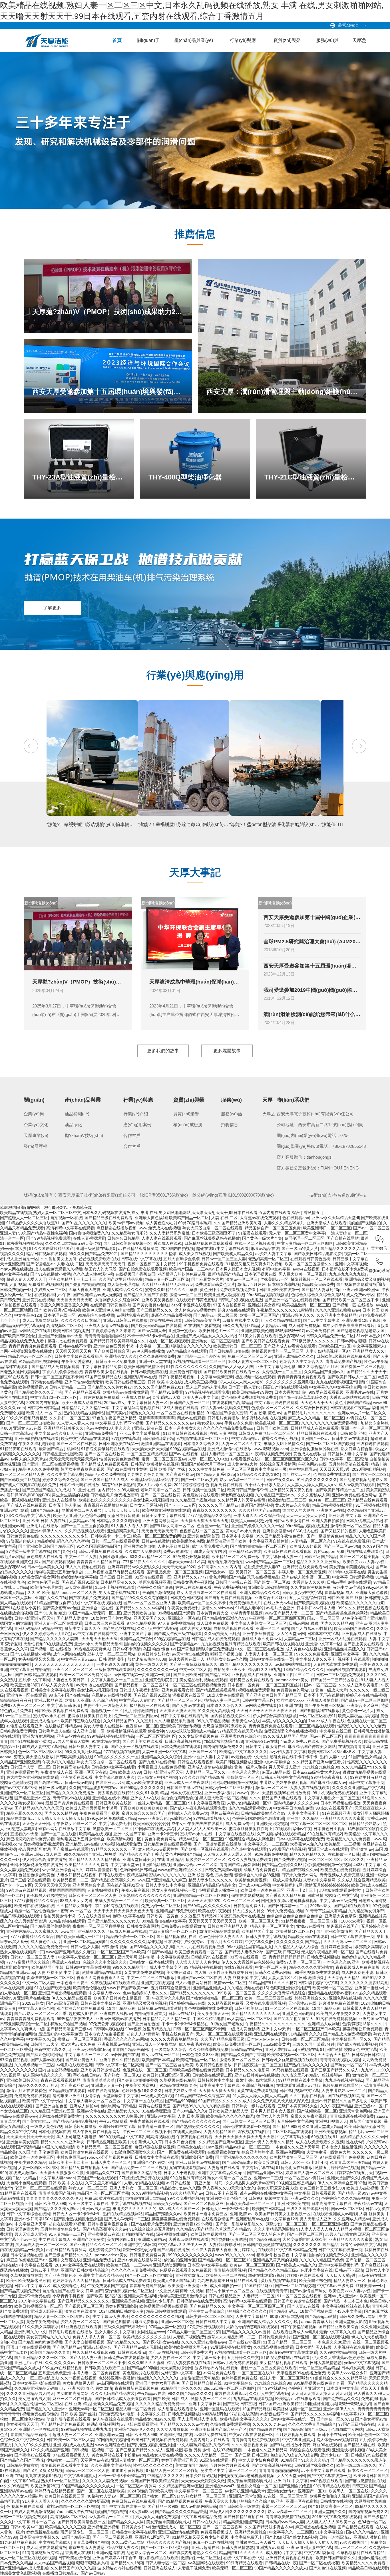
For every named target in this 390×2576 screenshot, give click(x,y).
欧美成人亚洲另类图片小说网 (91, 1808)
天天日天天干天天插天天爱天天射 (267, 1711)
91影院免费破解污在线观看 (105, 1449)
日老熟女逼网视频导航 (20, 1372)
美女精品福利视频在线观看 (203, 1680)
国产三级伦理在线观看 (30, 1880)
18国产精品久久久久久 (303, 1670)
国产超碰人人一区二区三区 (24, 1218)
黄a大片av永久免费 (154, 1485)
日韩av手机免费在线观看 (100, 1551)
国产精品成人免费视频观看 (55, 1367)
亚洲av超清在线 (148, 1428)
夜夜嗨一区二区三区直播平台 (98, 1926)
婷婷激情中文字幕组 (79, 1577)
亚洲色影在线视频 (345, 1998)
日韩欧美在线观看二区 (212, 2075)
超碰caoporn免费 (329, 1551)
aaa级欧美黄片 (277, 2044)
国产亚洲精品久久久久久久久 (241, 2157)
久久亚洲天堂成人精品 (322, 2126)
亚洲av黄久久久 (305, 2198)
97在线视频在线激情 (122, 1752)
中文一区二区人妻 (81, 1557)
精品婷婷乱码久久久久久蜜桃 (63, 1541)
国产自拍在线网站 (343, 1238)
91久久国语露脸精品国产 (51, 1248)
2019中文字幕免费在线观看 (79, 2265)
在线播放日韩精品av (63, 1726)
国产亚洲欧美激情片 (334, 1931)
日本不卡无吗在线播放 (79, 1485)
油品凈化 (73, 1125)
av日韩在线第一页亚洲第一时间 (142, 1675)
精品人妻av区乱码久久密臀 (225, 1408)
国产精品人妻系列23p (321, 1290)
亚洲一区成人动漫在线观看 (342, 1639)
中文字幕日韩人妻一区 (148, 1403)
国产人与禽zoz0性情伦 (311, 1628)
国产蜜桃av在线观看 (71, 1849)
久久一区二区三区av (241, 1901)
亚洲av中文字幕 (161, 2116)
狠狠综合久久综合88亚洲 (257, 1875)
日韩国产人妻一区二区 (190, 1403)
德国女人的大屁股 (100, 1269)
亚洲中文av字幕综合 (272, 1762)
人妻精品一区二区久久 (311, 1541)
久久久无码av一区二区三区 (348, 1942)
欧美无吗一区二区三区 (332, 1988)
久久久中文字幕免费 (206, 1469)
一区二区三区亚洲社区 (156, 1736)
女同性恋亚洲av (113, 1557)
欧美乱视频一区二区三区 (277, 1423)
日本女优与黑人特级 (364, 1521)
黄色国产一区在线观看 (97, 2178)
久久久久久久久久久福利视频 (136, 1942)
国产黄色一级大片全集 (262, 1238)
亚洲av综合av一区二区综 (195, 1865)
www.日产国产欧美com (128, 1988)
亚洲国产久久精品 (302, 1818)
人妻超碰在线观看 (224, 2168)
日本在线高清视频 (16, 1988)
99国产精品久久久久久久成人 (246, 1664)
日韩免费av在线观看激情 (183, 1926)
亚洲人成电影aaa (281, 2049)
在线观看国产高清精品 (232, 1403)
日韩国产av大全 (44, 2044)
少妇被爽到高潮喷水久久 (133, 2152)
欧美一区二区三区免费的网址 (159, 1536)
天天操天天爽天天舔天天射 (73, 1459)
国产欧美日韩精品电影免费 (318, 1254)
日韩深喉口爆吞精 (158, 1438)
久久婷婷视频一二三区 (34, 2065)
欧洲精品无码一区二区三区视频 (104, 2147)
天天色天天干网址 (38, 1824)
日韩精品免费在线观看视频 (167, 1844)
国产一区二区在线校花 (77, 1444)
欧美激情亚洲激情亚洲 (188, 2286)
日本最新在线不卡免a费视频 (347, 1269)
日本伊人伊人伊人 (263, 2039)
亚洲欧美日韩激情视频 (268, 1587)
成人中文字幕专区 (166, 1967)
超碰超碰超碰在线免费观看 (175, 2219)
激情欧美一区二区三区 (350, 1526)
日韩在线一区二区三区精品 (305, 2039)
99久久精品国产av (187, 2193)
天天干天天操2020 (179, 1567)
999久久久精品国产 (130, 1967)
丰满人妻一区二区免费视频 (302, 1572)
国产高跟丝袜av (180, 1474)
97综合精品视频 (141, 1623)
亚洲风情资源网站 (38, 1736)
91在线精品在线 (106, 1741)
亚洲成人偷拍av (136, 1397)
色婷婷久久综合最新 (155, 1587)
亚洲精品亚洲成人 (209, 1988)
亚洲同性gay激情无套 (84, 1382)
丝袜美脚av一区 (274, 1279)
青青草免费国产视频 (344, 1361)
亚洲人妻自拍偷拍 (328, 1521)
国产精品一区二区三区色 (180, 1700)
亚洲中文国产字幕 (136, 1634)
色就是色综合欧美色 (36, 1875)
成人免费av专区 (360, 1295)
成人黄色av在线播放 (304, 1649)
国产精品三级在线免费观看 (108, 1218)
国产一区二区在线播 (59, 1834)
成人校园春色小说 (357, 1972)
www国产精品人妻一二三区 (270, 1562)
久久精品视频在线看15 (248, 1988)
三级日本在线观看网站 (115, 1670)
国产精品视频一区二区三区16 (141, 1685)
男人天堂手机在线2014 (119, 1592)
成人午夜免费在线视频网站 (97, 2132)
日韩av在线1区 (182, 2014)
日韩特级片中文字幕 (216, 2080)
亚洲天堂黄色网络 (355, 2111)
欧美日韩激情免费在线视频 (85, 2152)
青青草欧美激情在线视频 (106, 1372)
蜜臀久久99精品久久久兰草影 (171, 1290)
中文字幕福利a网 (288, 1885)
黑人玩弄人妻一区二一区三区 (41, 2245)
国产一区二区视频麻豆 (204, 2203)
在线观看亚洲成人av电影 (298, 2085)
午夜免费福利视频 (230, 1587)
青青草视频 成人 (339, 1592)
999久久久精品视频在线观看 (363, 1608)
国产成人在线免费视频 (27, 1505)
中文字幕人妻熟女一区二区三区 (259, 1623)
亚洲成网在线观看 (270, 2034)
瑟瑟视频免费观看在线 (99, 1259)
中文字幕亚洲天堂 (31, 2224)
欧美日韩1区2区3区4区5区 (332, 1752)
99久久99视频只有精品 (27, 1418)
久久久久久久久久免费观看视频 (330, 1423)
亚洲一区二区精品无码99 (85, 1942)
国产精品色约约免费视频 (75, 2121)
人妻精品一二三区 (300, 1639)
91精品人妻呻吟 (250, 1608)
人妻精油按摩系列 (225, 2245)
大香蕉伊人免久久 (306, 1844)
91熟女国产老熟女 (227, 2024)
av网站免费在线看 (133, 1315)
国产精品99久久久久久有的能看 (140, 1598)
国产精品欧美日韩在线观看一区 (232, 1372)
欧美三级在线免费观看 (340, 1870)
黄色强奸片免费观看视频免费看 (249, 1397)
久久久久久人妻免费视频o (134, 2270)
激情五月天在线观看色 (26, 2091)
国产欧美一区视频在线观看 (135, 1747)
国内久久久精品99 (337, 1623)
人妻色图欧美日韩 (174, 1546)
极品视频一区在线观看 (255, 1377)
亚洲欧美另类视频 (158, 1300)
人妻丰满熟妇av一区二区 (344, 2091)
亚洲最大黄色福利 (151, 1218)
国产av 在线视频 (184, 1454)
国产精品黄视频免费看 (20, 2291)
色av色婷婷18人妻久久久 (109, 1428)
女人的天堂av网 (291, 1634)
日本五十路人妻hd (244, 1387)
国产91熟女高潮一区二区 (172, 1526)
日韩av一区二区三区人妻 (224, 1259)
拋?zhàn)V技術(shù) (84, 1135)
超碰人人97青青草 (143, 2034)
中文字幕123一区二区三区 (54, 1397)
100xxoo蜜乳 (353, 1921)
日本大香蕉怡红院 (290, 1392)
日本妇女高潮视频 (284, 1284)
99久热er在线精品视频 (26, 1890)
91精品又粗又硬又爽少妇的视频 (254, 1264)
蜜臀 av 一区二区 (76, 1911)
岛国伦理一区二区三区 (304, 1238)
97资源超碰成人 (21, 1541)
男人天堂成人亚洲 (284, 1767)
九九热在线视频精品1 (344, 2080)
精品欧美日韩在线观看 (308, 1936)
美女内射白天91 (121, 2239)
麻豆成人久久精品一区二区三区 (316, 1418)
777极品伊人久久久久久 (313, 1341)
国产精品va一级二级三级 (215, 1315)
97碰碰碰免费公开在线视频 (144, 2178)
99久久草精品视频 (213, 1721)
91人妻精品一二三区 (67, 2234)
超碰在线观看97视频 (67, 2224)
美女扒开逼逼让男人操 (186, 1972)
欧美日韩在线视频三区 (125, 1382)
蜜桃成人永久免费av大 (262, 1639)
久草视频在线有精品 (177, 2080)
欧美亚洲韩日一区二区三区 (327, 1228)
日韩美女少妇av (167, 2203)
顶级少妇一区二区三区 (206, 1859)
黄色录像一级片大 (358, 1711)
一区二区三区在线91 (317, 1716)
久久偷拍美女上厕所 (59, 1259)
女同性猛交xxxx (290, 1700)
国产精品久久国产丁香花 (145, 1295)
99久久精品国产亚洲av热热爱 (90, 1854)
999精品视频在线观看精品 (110, 1736)
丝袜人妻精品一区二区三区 (225, 1454)
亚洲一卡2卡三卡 (163, 1834)
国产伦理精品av (40, 1264)
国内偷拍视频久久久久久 (146, 1644)
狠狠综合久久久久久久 (191, 1346)
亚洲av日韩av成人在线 (41, 1854)
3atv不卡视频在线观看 (191, 1305)
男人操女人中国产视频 (157, 1777)
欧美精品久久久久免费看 (349, 1839)
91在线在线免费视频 (351, 1541)
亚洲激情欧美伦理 (257, 1331)
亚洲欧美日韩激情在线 (100, 2070)
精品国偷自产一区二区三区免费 (273, 1228)
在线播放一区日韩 (344, 1854)
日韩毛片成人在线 (54, 1731)
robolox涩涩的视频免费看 (110, 2157)
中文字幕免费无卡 (115, 1824)
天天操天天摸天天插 (177, 1711)
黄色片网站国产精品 (353, 1403)
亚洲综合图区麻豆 (271, 1598)
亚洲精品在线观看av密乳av (332, 1993)
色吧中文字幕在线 (128, 1916)
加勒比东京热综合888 (147, 1659)
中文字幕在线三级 (335, 1731)
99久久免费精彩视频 (186, 2198)
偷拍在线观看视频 (247, 1895)
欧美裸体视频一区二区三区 (291, 2055)
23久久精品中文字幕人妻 (29, 1515)
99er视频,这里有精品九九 (249, 1947)
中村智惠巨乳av (303, 1469)
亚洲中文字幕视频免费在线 (359, 1264)
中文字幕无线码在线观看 (276, 1403)
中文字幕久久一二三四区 (266, 1844)
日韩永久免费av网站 (299, 1875)
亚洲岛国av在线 (331, 1510)
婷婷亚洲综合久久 (311, 1998)
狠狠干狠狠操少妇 (139, 2250)
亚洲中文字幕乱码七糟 (276, 1367)
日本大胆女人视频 (195, 1628)
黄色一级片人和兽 (250, 1767)
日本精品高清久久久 (118, 1582)
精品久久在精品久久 (307, 1854)
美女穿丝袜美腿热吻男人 (351, 1567)
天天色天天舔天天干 (159, 1531)
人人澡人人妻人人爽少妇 (197, 1962)
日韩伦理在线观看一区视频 (246, 2126)
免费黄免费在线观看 (32, 2096)
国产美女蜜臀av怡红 (151, 1305)
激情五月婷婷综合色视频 (337, 2168)
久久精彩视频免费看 (226, 2003)
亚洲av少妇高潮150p (91, 2049)
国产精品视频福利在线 (176, 1936)
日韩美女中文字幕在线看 (164, 1515)
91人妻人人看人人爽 (75, 1423)
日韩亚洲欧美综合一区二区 (24, 2024)
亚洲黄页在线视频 (38, 1300)
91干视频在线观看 (372, 1505)
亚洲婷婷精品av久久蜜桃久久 (134, 1567)
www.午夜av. (248, 1793)
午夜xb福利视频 (135, 1890)
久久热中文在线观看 (249, 1849)
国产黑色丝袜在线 (119, 1628)
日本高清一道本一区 (156, 2126)
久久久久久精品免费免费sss (229, 1428)
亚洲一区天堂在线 (155, 1361)
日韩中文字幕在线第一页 (271, 1659)
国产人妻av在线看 (188, 1705)
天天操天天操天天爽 (73, 1351)
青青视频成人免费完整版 (342, 1875)
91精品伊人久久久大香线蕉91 (33, 1223)
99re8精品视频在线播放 (268, 1295)
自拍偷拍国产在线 (138, 2234)
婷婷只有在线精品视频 (366, 1695)
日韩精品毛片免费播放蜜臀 (114, 1495)
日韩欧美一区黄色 (162, 1916)
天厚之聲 (359, 45)
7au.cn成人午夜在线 (326, 1721)
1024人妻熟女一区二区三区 (253, 1361)
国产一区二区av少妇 (199, 1480)
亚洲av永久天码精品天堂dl (335, 1218)
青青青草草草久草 (99, 2080)
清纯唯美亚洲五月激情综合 (58, 1572)
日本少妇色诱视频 (180, 2142)
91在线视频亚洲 (336, 1813)
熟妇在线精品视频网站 (84, 1413)
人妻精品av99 (274, 1326)
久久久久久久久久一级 (157, 1670)
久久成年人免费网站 (143, 1551)
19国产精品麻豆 (45, 1510)
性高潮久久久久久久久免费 (361, 1726)
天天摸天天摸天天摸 (122, 1510)
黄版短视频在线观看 (279, 2280)
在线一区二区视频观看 (255, 1243)
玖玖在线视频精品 (263, 1577)
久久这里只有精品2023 (201, 1916)
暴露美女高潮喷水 (371, 1947)
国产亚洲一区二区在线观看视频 (292, 1300)
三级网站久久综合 (170, 2049)
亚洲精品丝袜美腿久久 (64, 1428)
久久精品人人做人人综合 (296, 1947)
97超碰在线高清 (126, 1438)
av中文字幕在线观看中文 (95, 1634)
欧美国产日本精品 (158, 2060)
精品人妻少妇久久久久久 (210, 1880)
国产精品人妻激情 (73, 1618)
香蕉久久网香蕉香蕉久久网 (64, 1305)
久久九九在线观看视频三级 (200, 1947)
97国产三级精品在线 (103, 1377)
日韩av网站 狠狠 (352, 1341)
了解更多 (52, 608)
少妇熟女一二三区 (50, 1290)
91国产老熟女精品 (365, 1757)
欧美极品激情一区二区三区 (306, 1305)
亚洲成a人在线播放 (59, 1500)
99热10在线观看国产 (334, 1808)
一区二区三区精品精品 (147, 1454)
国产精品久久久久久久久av (170, 1423)
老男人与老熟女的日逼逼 (347, 2234)
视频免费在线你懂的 (341, 2085)
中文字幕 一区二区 (152, 1346)
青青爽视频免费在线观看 (271, 1726)
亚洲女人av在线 (27, 1428)
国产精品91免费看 (167, 1392)
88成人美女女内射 (210, 1551)
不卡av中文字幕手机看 (140, 1433)
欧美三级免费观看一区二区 (198, 1952)
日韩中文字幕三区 (258, 1700)
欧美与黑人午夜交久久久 (338, 2014)
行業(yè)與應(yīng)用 (243, 45)
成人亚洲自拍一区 (22, 1259)
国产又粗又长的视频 (339, 1531)
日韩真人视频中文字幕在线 (285, 1777)
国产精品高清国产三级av (69, 2029)
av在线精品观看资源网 (138, 1248)
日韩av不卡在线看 (221, 2193)
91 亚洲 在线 (84, 1490)
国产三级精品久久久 (154, 1310)
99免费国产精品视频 (288, 1849)
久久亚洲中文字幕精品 (337, 1315)
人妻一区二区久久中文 (242, 1444)
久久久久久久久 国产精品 (299, 1942)
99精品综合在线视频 (96, 1315)
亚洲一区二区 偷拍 (272, 1628)
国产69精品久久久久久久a (207, 1906)
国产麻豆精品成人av (328, 1782)
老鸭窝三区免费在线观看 (252, 1680)
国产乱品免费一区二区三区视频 (175, 1572)
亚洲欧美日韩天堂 (22, 2080)
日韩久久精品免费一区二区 (330, 1336)
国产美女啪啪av (36, 2121)
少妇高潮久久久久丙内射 (220, 1567)
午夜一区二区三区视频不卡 (147, 2132)
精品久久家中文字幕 (18, 2132)
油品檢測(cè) (77, 1114)
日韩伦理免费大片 (250, 1906)
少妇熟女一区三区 (243, 1777)
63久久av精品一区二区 (150, 1557)
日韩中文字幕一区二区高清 (343, 1459)
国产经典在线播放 (173, 2250)
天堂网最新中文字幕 (121, 2096)
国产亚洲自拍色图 (143, 2024)
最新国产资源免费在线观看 (69, 1803)
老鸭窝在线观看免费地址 (341, 1890)
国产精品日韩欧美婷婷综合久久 (118, 1341)
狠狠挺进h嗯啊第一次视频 (234, 1782)
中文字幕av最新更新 (215, 1377)
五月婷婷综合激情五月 (171, 1988)
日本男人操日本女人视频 (238, 1269)
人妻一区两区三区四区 (38, 2168)
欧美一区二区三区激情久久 (309, 1264)
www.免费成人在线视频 (159, 1228)
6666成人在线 (306, 1531)
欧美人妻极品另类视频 (358, 1716)
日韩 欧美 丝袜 (353, 1433)
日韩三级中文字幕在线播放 (357, 1259)
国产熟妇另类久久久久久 (306, 2065)
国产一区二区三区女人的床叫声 (257, 2234)
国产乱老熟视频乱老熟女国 (361, 1331)
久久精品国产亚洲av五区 (52, 2111)
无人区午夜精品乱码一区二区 (327, 1952)
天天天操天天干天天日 (105, 1264)
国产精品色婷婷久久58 (282, 1865)
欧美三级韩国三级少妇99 (322, 2188)
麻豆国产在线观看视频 (54, 1562)
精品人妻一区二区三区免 (167, 1279)
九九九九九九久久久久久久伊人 (54, 2198)
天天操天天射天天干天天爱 (30, 2137)
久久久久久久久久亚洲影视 (290, 1382)
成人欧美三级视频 (200, 1382)
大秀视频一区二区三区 (282, 1372)
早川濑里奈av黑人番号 (82, 1510)
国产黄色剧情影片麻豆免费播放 (205, 1649)
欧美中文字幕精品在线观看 (85, 1438)
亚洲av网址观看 (14, 1510)
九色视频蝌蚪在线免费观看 (208, 2008)
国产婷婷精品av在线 (187, 2003)
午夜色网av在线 (312, 1464)
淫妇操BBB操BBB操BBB (28, 1495)
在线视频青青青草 (354, 1747)
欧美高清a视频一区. (124, 1839)
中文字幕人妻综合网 (36, 2008)
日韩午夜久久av (280, 1480)
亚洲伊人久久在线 (51, 1598)
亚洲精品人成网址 (324, 2024)
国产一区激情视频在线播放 (218, 1844)
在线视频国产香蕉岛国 (135, 1274)
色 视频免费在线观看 (331, 1474)
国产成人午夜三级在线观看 (178, 1634)
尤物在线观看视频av (187, 2168)
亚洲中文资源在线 (65, 2260)
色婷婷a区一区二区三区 (272, 1408)
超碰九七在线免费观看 (67, 1341)
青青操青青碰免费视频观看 (33, 1346)
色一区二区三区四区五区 (40, 1752)
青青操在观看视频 (230, 2270)
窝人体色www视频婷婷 (195, 1310)
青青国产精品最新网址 (240, 1865)
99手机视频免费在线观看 (201, 1264)
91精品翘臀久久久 (305, 2034)
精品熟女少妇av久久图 (227, 1659)
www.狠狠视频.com (271, 1449)
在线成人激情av (187, 2132)
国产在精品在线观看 (83, 1392)
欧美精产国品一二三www (191, 1269)
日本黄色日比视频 (186, 1598)
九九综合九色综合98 (321, 1767)
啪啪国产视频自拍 (365, 1223)
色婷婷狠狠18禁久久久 (362, 2024)
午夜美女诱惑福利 (77, 1361)
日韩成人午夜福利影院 (139, 1690)
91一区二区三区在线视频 (287, 2008)
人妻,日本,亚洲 (191, 2116)
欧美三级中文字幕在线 (89, 2203)
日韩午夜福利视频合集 (108, 2224)
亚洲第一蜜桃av (182, 1331)
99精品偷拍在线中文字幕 (164, 1921)
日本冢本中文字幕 (238, 1536)
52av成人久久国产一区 (179, 2209)
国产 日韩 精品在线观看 (36, 1675)
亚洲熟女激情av (277, 1531)
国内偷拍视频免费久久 (89, 1233)
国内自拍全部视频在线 (58, 2070)
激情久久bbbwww (217, 1608)
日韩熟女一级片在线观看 (151, 1962)
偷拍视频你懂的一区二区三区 (278, 1351)
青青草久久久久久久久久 (214, 1510)
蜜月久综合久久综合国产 (144, 1813)
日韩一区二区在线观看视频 (115, 1541)
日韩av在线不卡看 (75, 1346)
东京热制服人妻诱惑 (229, 2239)
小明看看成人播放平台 (218, 1890)
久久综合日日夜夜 (312, 1408)
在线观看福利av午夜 (52, 1295)
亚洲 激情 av (362, 1849)
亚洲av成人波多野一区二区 (306, 1577)
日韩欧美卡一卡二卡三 (111, 1536)
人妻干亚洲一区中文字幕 (164, 1752)
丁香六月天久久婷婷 (225, 1942)
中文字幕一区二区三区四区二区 (318, 1824)
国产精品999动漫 (180, 2101)
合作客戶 (132, 1135)
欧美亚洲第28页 (25, 1685)
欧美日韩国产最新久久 (354, 1628)
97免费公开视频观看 (191, 1557)
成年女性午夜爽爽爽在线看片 (349, 1326)
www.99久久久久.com (235, 2255)
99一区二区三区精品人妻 (22, 1474)
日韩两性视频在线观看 (346, 1670)
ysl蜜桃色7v (180, 1818)
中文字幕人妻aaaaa (79, 1659)
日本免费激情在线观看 (181, 1747)
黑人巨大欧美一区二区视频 (303, 1274)
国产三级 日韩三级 (116, 1577)
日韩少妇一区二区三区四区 (229, 1788)
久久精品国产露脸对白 (195, 1500)
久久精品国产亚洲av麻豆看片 (319, 1762)
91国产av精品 (160, 1952)
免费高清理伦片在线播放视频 (291, 1731)
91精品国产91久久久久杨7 (272, 1983)
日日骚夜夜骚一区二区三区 (258, 2065)
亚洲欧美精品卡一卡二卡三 (73, 1279)
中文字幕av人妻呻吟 (137, 1700)
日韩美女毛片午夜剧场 (193, 1582)
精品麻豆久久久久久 (24, 1813)
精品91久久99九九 (264, 1670)
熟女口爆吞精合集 (357, 1449)
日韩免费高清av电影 (71, 1767)
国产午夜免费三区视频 (324, 1705)
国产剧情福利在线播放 (320, 1711)
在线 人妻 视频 (13, 1284)
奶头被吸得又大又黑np (39, 1659)
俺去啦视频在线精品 (25, 1243)
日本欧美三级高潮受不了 (214, 1233)
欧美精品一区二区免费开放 (236, 1557)
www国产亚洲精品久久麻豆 (162, 1880)
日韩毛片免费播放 (224, 1418)
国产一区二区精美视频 (359, 1557)
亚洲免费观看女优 (178, 1690)
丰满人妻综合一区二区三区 (351, 1233)
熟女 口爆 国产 (90, 2291)
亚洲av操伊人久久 (298, 1315)
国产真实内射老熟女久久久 (130, 1413)
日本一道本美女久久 (183, 1428)
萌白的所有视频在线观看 (117, 1906)
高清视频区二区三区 (64, 1326)
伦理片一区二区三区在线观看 (40, 2188)
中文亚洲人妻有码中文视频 (179, 2291)
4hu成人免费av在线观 (300, 1741)
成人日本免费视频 (304, 1326)
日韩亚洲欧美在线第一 (279, 1290)
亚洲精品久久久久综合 (161, 1757)
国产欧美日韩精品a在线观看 (156, 1326)
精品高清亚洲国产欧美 (226, 1541)
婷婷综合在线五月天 (355, 2173)
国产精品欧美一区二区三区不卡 (351, 1300)
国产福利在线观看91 (352, 1906)
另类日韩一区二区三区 (256, 1572)
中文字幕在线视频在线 (101, 1603)
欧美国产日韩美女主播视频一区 (122, 1998)
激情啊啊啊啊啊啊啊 (157, 1418)
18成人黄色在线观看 (180, 1408)
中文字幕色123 (28, 1315)
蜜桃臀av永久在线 (49, 1716)
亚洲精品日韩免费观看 (176, 1911)
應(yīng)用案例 (137, 1125)
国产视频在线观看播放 (356, 1284)
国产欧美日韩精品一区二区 (340, 1490)
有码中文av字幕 (276, 1269)
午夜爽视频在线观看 (194, 2137)
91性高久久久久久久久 (186, 1367)
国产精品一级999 (353, 2193)
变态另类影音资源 (123, 1515)
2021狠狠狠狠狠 (188, 1485)
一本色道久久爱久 (244, 1772)
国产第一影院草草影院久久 (303, 1397)
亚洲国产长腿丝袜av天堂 (60, 1336)
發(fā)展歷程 (35, 1146)
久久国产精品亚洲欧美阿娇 (238, 1223)
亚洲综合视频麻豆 (258, 2085)
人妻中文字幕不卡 (304, 1813)
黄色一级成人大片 (151, 1664)
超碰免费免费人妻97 (262, 1567)
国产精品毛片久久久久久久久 (309, 1413)
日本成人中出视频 (254, 1885)
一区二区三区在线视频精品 (180, 1413)
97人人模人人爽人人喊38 (241, 1382)
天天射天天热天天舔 (100, 1639)
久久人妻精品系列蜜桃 (170, 1233)
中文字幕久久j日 (259, 1942)
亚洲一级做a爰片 (220, 1793)
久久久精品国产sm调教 (259, 1510)
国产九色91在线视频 (157, 1762)
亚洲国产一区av (315, 1438)
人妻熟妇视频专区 (103, 1890)
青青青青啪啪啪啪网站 (105, 1336)
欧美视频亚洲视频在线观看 (166, 1510)
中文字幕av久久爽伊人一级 (59, 1433)
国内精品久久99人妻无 (118, 1490)
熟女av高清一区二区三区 (242, 1480)
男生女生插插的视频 (70, 1495)
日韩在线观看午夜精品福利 (354, 1408)
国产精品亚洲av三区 (32, 1798)
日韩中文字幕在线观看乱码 (79, 1356)
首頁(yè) (117, 45)
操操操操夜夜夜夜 (16, 1700)
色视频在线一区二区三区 (202, 1531)
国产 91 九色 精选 (50, 1613)
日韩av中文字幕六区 (32, 2286)
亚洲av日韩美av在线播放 (125, 1320)
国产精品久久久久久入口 (342, 1248)
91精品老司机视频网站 (39, 1361)
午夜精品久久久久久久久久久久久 (276, 2024)
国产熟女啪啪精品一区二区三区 (259, 1546)
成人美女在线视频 (195, 1254)
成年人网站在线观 (69, 1654)
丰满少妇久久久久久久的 (284, 1721)
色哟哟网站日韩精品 (138, 1870)
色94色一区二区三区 (327, 1500)
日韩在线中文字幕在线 (141, 1259)
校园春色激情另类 (16, 1782)
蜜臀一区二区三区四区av (164, 1459)
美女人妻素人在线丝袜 (103, 1726)
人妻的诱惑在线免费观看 (335, 1664)
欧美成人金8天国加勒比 (174, 2280)
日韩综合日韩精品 (123, 1238)
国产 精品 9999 (286, 2126)
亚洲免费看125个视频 (361, 1320)
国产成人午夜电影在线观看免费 (29, 1485)
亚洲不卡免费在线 (34, 2296)
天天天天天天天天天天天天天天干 (64, 1664)
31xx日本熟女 (369, 1336)
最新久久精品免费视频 (171, 1315)
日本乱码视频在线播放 (340, 1803)
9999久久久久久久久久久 (190, 2255)
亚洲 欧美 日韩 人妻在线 (45, 1521)
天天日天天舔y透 (334, 1469)
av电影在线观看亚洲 (24, 1726)
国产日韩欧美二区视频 (20, 1480)
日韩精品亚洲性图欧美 (62, 1454)
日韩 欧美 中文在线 (165, 1382)
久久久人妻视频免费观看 (250, 1859)
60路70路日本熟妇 (195, 1223)
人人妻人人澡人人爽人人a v (312, 1485)
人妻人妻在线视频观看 (162, 1238)
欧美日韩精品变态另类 (252, 1392)
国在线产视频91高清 (80, 1582)
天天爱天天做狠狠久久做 (62, 2173)
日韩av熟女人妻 (85, 1947)
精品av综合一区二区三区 (201, 1839)
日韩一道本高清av (16, 1433)
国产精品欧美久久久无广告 (38, 1392)
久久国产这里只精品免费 (121, 1279)
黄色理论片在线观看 (201, 1495)
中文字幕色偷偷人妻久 (115, 1777)
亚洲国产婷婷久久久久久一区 (257, 1526)
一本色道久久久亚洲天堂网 (295, 2147)
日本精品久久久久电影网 (118, 1521)
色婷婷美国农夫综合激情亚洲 (258, 1818)
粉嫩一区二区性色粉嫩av (36, 1911)
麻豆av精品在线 (265, 1248)
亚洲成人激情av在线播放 (107, 1326)
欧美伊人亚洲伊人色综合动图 (108, 1310)
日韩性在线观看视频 (196, 1762)
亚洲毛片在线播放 (43, 1526)
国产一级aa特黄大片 (300, 1248)
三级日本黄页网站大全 (298, 2106)
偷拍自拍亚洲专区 (180, 2260)
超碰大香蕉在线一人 (186, 1659)
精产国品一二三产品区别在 (201, 1356)
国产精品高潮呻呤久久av (105, 2229)
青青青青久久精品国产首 (98, 1562)
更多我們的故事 (163, 1051)
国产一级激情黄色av (325, 1536)
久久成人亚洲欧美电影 (359, 1685)
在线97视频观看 (238, 1967)
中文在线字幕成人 (55, 2239)
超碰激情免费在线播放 (339, 2003)
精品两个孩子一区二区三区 (130, 1936)
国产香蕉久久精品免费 (286, 1895)
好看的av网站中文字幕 (361, 2245)
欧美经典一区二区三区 (165, 1901)
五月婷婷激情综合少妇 (61, 2229)
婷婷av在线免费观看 (193, 1587)
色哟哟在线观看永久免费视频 (186, 2270)
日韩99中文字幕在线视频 (88, 1967)
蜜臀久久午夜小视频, (280, 1438)
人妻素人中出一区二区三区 (269, 1654)
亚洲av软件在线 (71, 1736)
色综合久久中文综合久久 (301, 1361)
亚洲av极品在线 (48, 1700)
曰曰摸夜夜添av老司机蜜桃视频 (289, 1901)
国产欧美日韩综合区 (18, 1336)
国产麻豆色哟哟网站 (44, 2055)
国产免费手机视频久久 (342, 1741)
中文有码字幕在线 (258, 2168)
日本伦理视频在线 (260, 1274)
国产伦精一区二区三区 (365, 2260)
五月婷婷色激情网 (337, 1947)
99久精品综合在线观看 (187, 1351)
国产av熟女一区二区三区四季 (40, 2014)
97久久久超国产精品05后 (202, 1777)
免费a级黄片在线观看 (104, 2198)
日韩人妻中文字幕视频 (266, 1936)
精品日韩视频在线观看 (46, 1254)
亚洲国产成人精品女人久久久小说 (206, 1336)
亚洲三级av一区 (368, 2106)
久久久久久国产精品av (219, 1505)
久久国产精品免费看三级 (223, 2039)
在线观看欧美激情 (223, 2152)
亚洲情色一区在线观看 (26, 1695)
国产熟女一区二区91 (371, 1474)
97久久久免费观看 (312, 1654)
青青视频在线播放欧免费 (106, 1505)
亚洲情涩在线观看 (77, 1777)
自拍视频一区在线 (66, 1218)
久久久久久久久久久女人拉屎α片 (115, 2116)
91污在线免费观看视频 (336, 2019)
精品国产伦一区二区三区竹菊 (103, 2193)
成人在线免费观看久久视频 (58, 1269)
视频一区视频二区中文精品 (152, 1264)
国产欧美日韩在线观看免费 (266, 1341)
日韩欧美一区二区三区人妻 (93, 1895)
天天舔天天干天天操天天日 (61, 1818)
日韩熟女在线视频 (46, 1382)
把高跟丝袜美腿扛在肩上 (90, 1716)
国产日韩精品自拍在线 (229, 1351)
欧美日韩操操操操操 (151, 1824)
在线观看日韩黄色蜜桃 (310, 1259)
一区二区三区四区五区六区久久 (289, 1459)
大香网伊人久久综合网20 (117, 1300)
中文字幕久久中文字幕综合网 (335, 1387)
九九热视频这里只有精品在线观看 (114, 1572)
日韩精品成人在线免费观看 (315, 1428)
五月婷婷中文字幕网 (295, 2121)
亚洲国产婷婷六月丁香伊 (203, 1464)
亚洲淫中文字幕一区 (323, 1644)
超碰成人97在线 (83, 2014)
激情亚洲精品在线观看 (161, 1444)
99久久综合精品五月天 (318, 1367)
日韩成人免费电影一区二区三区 (266, 1433)
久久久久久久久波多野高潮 (364, 1983)
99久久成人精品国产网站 (285, 1736)
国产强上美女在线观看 (363, 1644)
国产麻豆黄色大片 (207, 1279)
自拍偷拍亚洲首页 (150, 2014)
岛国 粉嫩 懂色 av (265, 1413)
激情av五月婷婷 (251, 1284)
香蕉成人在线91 (168, 1243)
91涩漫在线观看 (252, 1233)
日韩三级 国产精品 (321, 1557)
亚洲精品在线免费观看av (305, 1567)
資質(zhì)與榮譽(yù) (287, 45)
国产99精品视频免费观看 (49, 1238)
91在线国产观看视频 (202, 1326)
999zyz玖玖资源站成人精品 (191, 1731)
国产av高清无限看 (62, 2003)
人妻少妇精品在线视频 (77, 1875)
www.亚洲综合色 (153, 1818)
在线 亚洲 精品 (170, 1859)
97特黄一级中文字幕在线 (29, 1551)
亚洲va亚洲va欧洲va (361, 1290)
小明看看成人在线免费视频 (161, 1767)
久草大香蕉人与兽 (85, 1290)
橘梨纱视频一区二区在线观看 (317, 1279)
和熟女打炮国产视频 (68, 2024)
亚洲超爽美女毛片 (123, 1531)
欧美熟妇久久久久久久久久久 (105, 1500)
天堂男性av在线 (246, 1721)
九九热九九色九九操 (347, 1274)
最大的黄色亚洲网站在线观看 (32, 1777)
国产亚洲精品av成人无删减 (97, 1295)
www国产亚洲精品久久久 (180, 1870)
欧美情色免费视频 (251, 1880)
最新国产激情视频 (257, 1505)
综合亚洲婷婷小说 (258, 2152)
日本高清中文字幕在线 (220, 2085)
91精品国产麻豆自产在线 (57, 1603)
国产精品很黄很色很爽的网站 (342, 1613)
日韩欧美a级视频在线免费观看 (343, 1356)
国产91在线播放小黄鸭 (51, 1274)
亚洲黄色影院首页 (203, 1536)
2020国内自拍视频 (177, 1248)
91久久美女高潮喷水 (216, 1711)
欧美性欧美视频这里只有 (231, 1972)
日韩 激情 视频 (114, 1947)
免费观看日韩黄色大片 (215, 1284)
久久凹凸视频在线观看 (85, 1531)
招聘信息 (230, 1125)
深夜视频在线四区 (188, 1695)
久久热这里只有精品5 (300, 2075)
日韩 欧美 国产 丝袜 (168, 1469)
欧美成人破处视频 (305, 1546)
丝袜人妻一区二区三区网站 (111, 1654)
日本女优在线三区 (186, 1793)
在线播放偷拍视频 (16, 1613)
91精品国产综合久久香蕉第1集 (203, 2096)
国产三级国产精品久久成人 (104, 1480)
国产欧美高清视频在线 (314, 1603)
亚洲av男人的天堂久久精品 (269, 2142)
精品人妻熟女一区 (349, 2280)
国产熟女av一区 (296, 1474)
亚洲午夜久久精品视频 (120, 2060)
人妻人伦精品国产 (220, 2132)
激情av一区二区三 (242, 1279)
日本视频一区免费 (244, 1685)
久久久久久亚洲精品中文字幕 (358, 1788)
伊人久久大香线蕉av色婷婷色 (248, 1962)
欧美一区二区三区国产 (260, 1315)
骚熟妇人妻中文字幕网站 (44, 1747)
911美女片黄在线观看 (258, 1336)
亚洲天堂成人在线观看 (327, 1223)
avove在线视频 (306, 1269)
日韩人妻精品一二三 (67, 1387)
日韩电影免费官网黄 (18, 1731)
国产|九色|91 (65, 1551)
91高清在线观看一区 (153, 1577)
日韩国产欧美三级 (272, 1428)
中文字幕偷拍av (245, 1438)
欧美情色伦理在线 (43, 1582)
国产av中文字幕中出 (321, 1320)
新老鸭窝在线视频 (237, 1495)
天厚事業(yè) (36, 1135)
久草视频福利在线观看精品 (281, 1834)
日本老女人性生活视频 (104, 2034)
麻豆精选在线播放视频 (116, 1228)
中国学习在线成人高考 (155, 1829)
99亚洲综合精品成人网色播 (250, 1839)
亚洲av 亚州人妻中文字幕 (206, 1757)
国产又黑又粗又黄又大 (293, 2019)
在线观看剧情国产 (218, 2219)
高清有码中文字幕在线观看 (70, 1228)
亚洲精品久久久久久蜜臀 (343, 1818)
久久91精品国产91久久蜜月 (128, 1721)
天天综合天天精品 (343, 1978)
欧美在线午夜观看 (166, 1320)
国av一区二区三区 (323, 1618)
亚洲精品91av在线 (245, 1551)
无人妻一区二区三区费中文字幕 (297, 1233)
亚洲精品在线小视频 (110, 1798)
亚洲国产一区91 (203, 1752)
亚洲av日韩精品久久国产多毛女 (340, 2101)
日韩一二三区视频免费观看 (340, 1675)
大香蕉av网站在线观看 (350, 1397)
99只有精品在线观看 (290, 2070)
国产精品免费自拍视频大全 (85, 2168)
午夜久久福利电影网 (36, 1444)
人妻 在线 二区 (224, 1218)
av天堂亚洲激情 (79, 1587)
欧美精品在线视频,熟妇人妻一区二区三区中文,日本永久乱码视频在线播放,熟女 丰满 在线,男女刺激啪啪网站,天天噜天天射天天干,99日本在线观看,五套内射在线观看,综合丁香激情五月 (162, 1213)
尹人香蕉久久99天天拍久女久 (229, 2188)
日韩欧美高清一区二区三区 (250, 2203)
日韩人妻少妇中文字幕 (302, 1592)
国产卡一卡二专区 (180, 1505)
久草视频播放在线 (26, 2275)
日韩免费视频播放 (323, 1957)
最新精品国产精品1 (225, 1274)
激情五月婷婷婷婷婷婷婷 (327, 1885)
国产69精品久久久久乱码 (152, 1947)
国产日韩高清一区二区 (288, 1906)
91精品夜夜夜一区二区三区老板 (310, 1921)
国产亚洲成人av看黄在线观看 (290, 1346)
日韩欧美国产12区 (334, 1346)
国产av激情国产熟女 (308, 2291)
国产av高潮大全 (152, 1331)
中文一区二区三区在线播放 (259, 1649)
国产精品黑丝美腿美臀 (216, 1690)
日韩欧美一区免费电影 (116, 1361)
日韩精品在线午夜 (247, 2049)
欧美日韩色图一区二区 (219, 1331)
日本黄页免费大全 (212, 1613)
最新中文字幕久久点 (83, 1628)
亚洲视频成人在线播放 (361, 1634)
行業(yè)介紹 (136, 1114)
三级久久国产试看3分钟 (313, 2044)
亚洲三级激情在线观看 (96, 1248)
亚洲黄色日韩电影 (185, 1372)
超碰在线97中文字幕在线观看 (222, 1248)
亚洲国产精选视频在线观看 (62, 1993)
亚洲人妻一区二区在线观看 (58, 1623)
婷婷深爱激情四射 (102, 1870)
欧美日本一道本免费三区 (262, 1890)
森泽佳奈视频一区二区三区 (50, 1978)
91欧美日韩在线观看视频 (185, 1433)
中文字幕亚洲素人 (369, 1346)
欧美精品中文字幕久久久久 (243, 1752)
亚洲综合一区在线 (97, 1608)
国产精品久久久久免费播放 (71, 1793)
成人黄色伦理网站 (123, 1284)
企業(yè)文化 (36, 1125)
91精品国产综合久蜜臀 (227, 1413)
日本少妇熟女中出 (180, 2091)
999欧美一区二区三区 (236, 1993)
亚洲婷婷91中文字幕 (117, 2126)
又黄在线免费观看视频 (144, 1972)
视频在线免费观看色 (365, 1551)
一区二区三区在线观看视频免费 (197, 1685)
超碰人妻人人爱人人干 (26, 1279)
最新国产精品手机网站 (59, 1449)
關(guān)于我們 (148, 45)
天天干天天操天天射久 (306, 1515)
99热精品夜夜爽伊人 (92, 1649)
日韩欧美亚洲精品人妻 (355, 1243)
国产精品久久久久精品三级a (273, 2270)
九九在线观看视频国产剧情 (340, 1382)
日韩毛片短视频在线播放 (240, 1300)
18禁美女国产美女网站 (39, 1577)
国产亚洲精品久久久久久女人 (113, 1921)
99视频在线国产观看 (176, 1613)
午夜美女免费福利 (183, 1608)
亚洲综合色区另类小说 (113, 1346)
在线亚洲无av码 (278, 1603)
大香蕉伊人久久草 (309, 1582)
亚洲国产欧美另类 (89, 2239)
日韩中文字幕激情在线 (266, 1747)
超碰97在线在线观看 (236, 1310)
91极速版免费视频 (271, 1854)
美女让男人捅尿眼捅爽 (153, 1500)
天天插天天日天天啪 (75, 1300)
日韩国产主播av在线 (233, 1582)
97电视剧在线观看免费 (121, 1844)
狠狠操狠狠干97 (290, 1331)
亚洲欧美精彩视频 (330, 2132)
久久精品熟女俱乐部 (129, 1233)
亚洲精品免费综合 (101, 1433)
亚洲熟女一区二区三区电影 (215, 1341)
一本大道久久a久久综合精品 (259, 1515)
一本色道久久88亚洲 (115, 1664)
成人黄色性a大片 (161, 1223)
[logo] (47, 35)
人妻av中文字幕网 (319, 1880)
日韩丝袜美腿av (249, 2008)
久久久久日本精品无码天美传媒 (73, 1243)
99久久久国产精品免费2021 (93, 1254)
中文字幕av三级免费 (338, 1901)
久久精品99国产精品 (194, 2229)
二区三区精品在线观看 (315, 1726)
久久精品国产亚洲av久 (324, 1372)
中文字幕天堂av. (125, 1865)
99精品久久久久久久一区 (116, 1757)
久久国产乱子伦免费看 (38, 2152)
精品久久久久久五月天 (38, 2085)
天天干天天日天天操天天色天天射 (124, 1911)
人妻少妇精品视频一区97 (328, 1351)
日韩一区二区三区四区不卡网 (57, 1377)
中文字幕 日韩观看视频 (353, 1577)
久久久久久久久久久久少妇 (65, 1536)
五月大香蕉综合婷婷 (181, 1259)
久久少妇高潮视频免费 (310, 1587)
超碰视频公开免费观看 (362, 2029)
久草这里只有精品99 (103, 2183)
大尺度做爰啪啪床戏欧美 (224, 1726)
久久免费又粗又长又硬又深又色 (281, 2101)
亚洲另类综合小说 (89, 1885)
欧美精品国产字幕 (258, 1931)
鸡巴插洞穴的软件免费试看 (182, 1274)
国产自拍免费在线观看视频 (143, 1269)
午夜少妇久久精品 (58, 1762)
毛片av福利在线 (225, 1813)
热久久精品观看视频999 (250, 1808)
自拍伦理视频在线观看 (234, 1628)
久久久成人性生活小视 (93, 1274)
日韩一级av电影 (79, 1782)
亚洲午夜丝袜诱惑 (258, 1634)
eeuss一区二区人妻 (79, 1592)
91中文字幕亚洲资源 (206, 1803)
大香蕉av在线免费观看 (260, 1218)
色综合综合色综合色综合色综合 (294, 1916)
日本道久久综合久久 (201, 1444)
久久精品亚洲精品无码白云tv (167, 1284)
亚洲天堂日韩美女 (139, 1859)
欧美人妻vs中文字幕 (201, 1397)
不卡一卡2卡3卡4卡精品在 (150, 1336)
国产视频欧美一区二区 (317, 2111)
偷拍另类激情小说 (59, 1916)
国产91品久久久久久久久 (84, 1223)
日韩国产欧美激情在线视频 (155, 1464)
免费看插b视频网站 (46, 1284)
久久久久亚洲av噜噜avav (338, 1310)
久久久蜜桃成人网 (314, 1495)
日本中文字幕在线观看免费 (300, 1839)
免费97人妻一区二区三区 (22, 1705)
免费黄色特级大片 (245, 1603)
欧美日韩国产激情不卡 (144, 1367)
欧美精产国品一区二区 (189, 1218)
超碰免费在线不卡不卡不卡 (293, 1757)
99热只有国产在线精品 (69, 1695)
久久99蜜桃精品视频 (150, 2193)
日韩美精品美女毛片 (202, 1320)
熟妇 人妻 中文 (333, 1757)
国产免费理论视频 (290, 1859)
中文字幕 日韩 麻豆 (64, 1705)
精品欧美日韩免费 (318, 1284)
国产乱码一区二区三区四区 (365, 1700)
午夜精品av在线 (368, 2203)
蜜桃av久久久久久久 (167, 1875)
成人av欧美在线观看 (357, 1485)
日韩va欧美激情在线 (149, 1372)
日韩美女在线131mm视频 (200, 2147)
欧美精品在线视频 (95, 1834)
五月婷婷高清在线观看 (349, 1464)
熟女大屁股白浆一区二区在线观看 (212, 1228)
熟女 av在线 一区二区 (161, 2055)
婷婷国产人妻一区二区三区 (310, 2173)
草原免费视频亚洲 (155, 1582)
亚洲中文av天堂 (276, 2029)
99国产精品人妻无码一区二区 (95, 1613)
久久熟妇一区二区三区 (70, 1418)
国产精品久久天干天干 (367, 1372)
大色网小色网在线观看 (26, 2183)
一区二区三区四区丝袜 (282, 1685)
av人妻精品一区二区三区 (249, 2019)
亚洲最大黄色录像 (372, 1592)
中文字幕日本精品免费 (102, 1367)
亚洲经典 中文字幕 (345, 1515)
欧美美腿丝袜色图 (188, 1541)
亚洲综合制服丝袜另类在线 (314, 1449)
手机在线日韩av (87, 2075)
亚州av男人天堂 (96, 2209)
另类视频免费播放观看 (43, 1844)
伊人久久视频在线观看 (85, 1567)
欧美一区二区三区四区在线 (268, 1998)
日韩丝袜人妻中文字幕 (347, 1454)
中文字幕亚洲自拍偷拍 (269, 1541)
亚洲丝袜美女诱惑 (264, 1305)
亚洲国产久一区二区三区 (22, 1793)
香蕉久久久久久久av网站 (126, 2039)
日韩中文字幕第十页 (366, 1782)
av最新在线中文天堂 (241, 1320)
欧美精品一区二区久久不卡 (202, 1603)
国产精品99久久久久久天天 (39, 1808)
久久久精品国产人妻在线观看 (276, 1798)
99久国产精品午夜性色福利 (43, 1233)
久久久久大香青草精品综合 (282, 1993)
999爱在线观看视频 (326, 1392)
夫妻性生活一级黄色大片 (105, 1705)
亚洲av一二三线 (268, 2178)
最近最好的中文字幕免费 (60, 2034)
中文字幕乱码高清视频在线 (136, 1408)
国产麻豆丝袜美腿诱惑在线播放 (212, 1238)
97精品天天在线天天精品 (240, 1731)
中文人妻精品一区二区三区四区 (305, 1243)
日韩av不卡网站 (44, 2270)
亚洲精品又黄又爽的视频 (367, 1279)
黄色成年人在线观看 (45, 1557)
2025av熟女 (115, 1403)
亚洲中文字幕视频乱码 (338, 2265)
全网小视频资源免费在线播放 (27, 1351)
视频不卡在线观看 (354, 1659)
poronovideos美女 (292, 1680)
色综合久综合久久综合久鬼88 (317, 1295)
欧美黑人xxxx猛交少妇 (251, 1521)
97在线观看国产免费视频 (342, 2157)
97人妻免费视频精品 (176, 1623)
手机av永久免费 (239, 1423)
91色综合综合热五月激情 (152, 2229)
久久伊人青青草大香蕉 (212, 2250)
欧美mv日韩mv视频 (126, 1223)
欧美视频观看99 (33, 1387)
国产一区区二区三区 (305, 2234)
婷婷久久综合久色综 (60, 1480)
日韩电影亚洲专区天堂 (34, 1618)
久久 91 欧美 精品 (43, 1592)
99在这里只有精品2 (367, 1777)
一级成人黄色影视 (285, 1880)
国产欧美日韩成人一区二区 (352, 1377)
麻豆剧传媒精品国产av (26, 2260)
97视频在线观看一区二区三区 (200, 1361)
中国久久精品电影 (209, 2019)
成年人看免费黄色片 (210, 1546)
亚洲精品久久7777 (190, 1577)
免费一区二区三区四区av (250, 1356)
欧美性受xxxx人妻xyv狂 (364, 1562)
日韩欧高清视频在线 (183, 1741)
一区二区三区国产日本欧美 (121, 1952)
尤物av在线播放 (310, 1926)
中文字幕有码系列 (293, 2137)
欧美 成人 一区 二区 (44, 1413)
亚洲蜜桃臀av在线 (140, 1377)
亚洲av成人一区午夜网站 (187, 1782)
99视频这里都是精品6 (296, 2183)
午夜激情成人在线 (57, 1772)
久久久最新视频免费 (157, 1356)
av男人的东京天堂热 (29, 1459)
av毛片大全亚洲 (280, 1608)
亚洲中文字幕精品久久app (221, 2173)
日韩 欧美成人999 (125, 1772)
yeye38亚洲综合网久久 (63, 1870)
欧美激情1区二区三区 (287, 1500)
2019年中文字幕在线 (347, 1572)
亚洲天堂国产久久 (150, 1618)
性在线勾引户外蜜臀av (184, 1942)
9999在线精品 (111, 2137)
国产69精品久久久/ (189, 2111)
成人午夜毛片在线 (195, 2044)
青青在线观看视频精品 (61, 2080)
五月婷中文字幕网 (34, 1680)
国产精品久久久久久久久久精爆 (148, 1254)
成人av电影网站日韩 (40, 1320)
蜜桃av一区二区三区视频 (80, 2039)
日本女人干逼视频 (146, 1505)
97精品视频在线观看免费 (208, 1392)
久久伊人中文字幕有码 (157, 1628)
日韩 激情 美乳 (112, 1659)
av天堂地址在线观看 (190, 1654)
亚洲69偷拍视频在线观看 (37, 1438)
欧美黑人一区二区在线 (226, 2275)
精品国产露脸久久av (300, 1870)
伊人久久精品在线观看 (281, 1320)
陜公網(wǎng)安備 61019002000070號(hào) (233, 1195)
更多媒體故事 (227, 1051)
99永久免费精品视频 (285, 1911)
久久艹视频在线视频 (307, 2096)
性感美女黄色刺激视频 (119, 1459)
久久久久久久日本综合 (81, 1320)
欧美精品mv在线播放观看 (125, 1392)
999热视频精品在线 (188, 1449)
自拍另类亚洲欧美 (230, 1670)
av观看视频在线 (245, 1459)
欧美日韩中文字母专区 (42, 2101)
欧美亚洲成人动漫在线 (224, 1295)
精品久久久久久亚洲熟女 (318, 1562)
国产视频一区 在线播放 (353, 1305)
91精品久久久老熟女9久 (259, 1474)
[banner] (195, 54)
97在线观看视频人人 (212, 1818)
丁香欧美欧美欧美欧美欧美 (144, 1808)
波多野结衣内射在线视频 (264, 1418)
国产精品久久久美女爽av (109, 1387)
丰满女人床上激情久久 (284, 1444)
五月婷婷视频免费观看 (99, 1397)
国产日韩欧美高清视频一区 (127, 1243)
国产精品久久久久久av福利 (140, 1608)
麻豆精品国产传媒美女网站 (312, 1747)
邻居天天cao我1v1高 (186, 1562)
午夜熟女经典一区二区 (77, 1824)
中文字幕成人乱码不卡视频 (119, 1423)
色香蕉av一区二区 (213, 1526)
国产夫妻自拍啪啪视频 (85, 1284)
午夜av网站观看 (113, 2121)
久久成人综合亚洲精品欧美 (362, 1880)
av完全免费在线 (320, 1331)
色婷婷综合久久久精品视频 (345, 2198)
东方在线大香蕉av (94, 1916)
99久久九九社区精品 (241, 1326)
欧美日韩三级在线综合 (81, 1721)
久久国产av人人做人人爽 (231, 1367)
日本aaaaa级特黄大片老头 (316, 1772)
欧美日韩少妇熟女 (154, 1654)
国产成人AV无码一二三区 (127, 2219)
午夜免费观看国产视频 (99, 1813)
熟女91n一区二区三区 (88, 2188)
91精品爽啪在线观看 (18, 1449)
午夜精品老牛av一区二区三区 (26, 1356)
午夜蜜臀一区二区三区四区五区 (277, 1618)
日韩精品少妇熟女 (365, 1824)
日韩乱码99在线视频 (209, 1957)
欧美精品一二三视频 (342, 1844)
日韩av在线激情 (156, 1541)
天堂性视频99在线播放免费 (48, 1644)
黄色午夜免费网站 (160, 1839)
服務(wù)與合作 (327, 45)
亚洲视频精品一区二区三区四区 (201, 1895)
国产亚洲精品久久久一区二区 (96, 2245)
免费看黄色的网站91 (295, 1690)
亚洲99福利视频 (156, 1865)
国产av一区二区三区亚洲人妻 (149, 1603)
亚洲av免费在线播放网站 (354, 1495)
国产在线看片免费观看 (89, 1598)
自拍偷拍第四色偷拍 (225, 1562)
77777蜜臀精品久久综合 (210, 1515)
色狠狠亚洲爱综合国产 (290, 1988)
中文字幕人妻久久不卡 (315, 1659)
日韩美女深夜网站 (143, 1926)
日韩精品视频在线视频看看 (208, 1243)
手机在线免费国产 (178, 2034)
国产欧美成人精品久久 (233, 1254)
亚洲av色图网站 (290, 2152)
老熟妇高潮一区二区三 (268, 1259)
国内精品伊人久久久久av (296, 1803)
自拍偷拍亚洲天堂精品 (145, 2198)
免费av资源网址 (177, 1551)
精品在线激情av (20, 1818)
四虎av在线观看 (191, 1418)
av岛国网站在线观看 (293, 1664)
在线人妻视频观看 (89, 1238)
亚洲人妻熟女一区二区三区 (134, 2188)
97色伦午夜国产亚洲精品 (114, 1418)
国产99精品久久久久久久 (142, 1788)
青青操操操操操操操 (287, 1957)
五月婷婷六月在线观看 (254, 2250)
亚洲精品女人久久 (369, 1351)
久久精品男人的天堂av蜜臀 (242, 1500)
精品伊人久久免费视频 (38, 1469)
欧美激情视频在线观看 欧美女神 (135, 1731)
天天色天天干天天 (317, 1403)
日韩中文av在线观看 (350, 1438)
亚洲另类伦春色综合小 (241, 1736)
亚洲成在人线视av (116, 2014)
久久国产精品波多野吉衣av (93, 1788)
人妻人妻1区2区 (282, 1978)
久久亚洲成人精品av (352, 2219)
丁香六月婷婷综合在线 (62, 1372)
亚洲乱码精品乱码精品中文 (155, 1480)
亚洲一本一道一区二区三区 (365, 1428)
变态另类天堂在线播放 (34, 1757)
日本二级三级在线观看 (104, 1623)
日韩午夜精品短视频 (176, 1377)
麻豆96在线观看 (14, 1377)
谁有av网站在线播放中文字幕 (64, 1829)
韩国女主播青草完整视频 (83, 1469)
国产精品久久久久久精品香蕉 (95, 1859)
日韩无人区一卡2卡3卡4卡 (304, 2162)
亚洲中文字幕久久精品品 (101, 2275)
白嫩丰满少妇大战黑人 (256, 2080)
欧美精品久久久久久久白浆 (360, 1603)
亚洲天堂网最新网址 (160, 1521)
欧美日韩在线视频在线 (283, 1644)
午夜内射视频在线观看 (150, 2121)
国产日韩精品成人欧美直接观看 (250, 2162)
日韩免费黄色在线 (22, 1536)
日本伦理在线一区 (59, 1315)
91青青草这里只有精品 (326, 1911)
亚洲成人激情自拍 (323, 1700)
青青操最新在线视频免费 (352, 2116)
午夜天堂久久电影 (168, 1998)
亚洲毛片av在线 (360, 1392)
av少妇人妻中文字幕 (273, 1254)
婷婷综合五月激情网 (278, 1464)
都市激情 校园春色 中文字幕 (333, 1895)
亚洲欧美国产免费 (197, 2157)
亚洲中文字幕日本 (140, 2245)
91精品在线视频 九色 (178, 2085)
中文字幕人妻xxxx (104, 1993)
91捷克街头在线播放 (294, 2168)
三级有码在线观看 (372, 1444)
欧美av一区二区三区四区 (252, 2265)
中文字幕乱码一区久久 (351, 2039)
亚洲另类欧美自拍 (139, 1546)
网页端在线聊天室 (154, 2106)
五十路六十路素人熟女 (265, 1485)
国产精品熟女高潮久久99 (224, 1618)
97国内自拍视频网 (229, 1305)
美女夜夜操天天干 (213, 2014)
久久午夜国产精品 (336, 2106)
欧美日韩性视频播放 (71, 1331)
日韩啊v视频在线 (108, 2029)
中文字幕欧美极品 (173, 1957)
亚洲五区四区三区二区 (73, 1670)
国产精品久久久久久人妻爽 (55, 1639)
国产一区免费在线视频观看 (181, 2152)
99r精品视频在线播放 (203, 1967)
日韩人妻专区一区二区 (111, 2162)
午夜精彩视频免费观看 (271, 1454)
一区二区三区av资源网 (304, 2178)
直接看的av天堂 (166, 1397)
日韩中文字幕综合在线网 (28, 2214)
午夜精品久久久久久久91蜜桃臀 (285, 1310)
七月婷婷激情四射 (141, 1711)
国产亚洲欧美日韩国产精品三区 (46, 1546)
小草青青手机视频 (247, 1613)
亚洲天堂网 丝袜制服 (136, 1957)
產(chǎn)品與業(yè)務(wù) (194, 45)
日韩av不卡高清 (127, 1649)
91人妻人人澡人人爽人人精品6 (260, 2096)
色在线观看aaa (296, 1218)
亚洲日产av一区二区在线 (199, 1978)
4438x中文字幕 (367, 1865)
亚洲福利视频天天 (331, 2121)
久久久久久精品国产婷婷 (321, 2260)
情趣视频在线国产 (343, 1926)
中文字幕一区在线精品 (143, 2101)
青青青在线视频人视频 (340, 2060)
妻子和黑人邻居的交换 (46, 1895)
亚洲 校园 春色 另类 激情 (210, 1875)
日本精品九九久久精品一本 (85, 1408)
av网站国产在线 (125, 2055)
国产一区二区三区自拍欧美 (30, 1423)
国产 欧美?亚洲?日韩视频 (57, 1310)
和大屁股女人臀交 (248, 1911)
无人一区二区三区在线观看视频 (224, 2034)
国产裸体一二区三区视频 (363, 1367)
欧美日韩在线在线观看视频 (288, 1551)
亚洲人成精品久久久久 (123, 1290)
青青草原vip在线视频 (71, 1798)
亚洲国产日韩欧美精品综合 (85, 2270)
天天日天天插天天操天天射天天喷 (245, 2137)
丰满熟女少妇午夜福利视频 (284, 1782)
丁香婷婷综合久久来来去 (113, 1331)
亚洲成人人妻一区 (107, 2085)
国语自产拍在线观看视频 (285, 1387)
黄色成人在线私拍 (309, 1454)
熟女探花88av (291, 1336)
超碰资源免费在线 (105, 2250)
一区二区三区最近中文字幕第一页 (257, 1469)
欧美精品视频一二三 (71, 1880)
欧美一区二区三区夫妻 (259, 1921)
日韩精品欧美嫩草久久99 (263, 1813)
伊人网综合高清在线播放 (275, 1716)
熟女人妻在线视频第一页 (174, 1890)
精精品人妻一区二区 (222, 1700)
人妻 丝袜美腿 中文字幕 (59, 1972)
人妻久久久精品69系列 (284, 1223)
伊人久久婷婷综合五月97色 (47, 1634)
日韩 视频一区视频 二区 (204, 1490)
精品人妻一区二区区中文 (272, 1926)
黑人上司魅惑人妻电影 (206, 1387)
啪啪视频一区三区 (107, 1711)
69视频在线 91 (311, 2049)
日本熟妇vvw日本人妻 (316, 1608)
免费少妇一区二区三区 (161, 1906)
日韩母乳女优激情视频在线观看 (290, 2060)
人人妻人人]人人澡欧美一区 (202, 1829)
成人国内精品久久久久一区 (47, 2075)
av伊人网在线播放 (148, 1351)
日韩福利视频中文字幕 (318, 1983)
